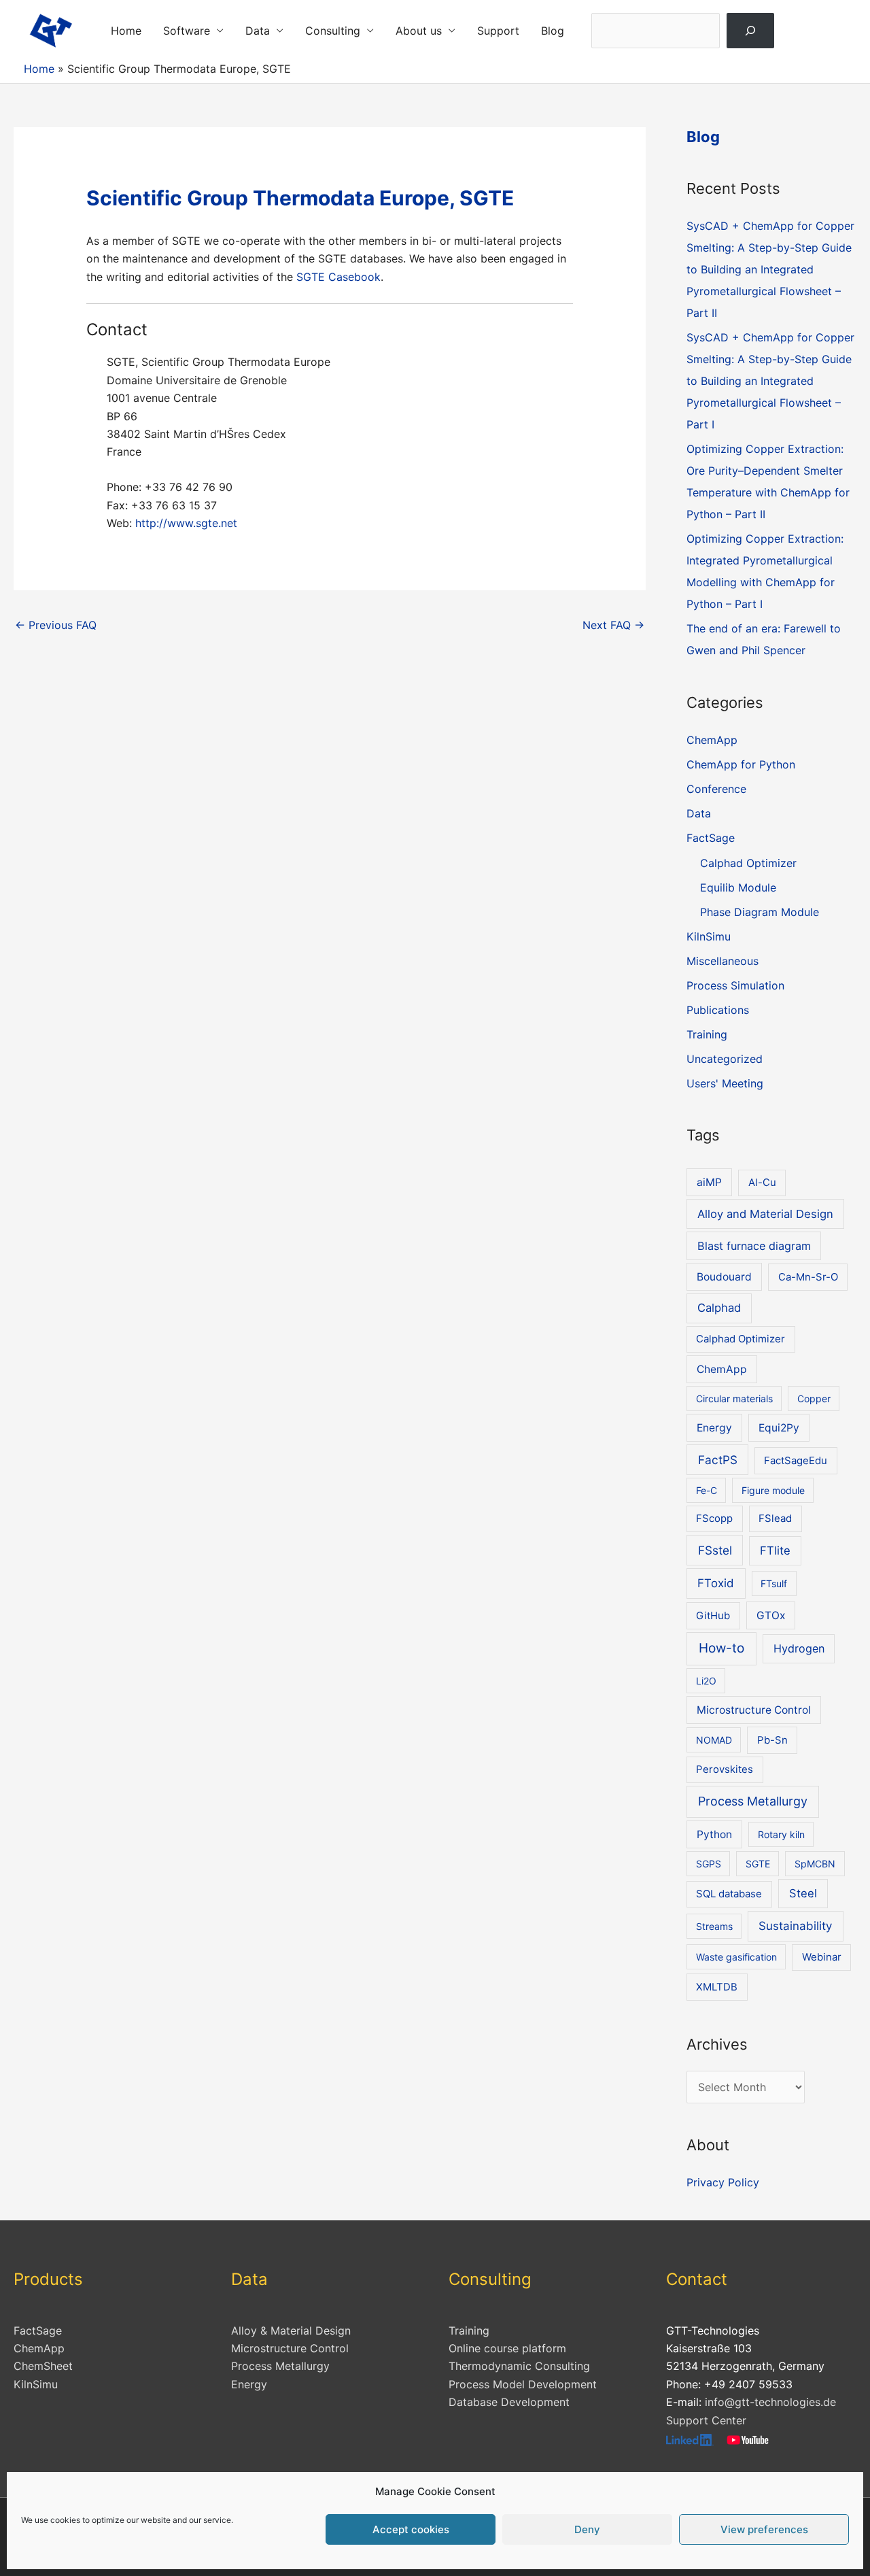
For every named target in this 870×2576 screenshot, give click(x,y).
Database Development (509, 2402)
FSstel (715, 1550)
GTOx (771, 1615)
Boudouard (724, 1277)
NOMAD (714, 1740)
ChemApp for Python (741, 764)
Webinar (822, 1957)
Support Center (706, 2420)
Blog (553, 31)
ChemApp (712, 740)
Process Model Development (523, 2384)
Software (187, 31)
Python (714, 1834)
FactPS (718, 1460)
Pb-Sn (772, 1740)
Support (498, 31)
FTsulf (774, 1583)
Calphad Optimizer (748, 863)
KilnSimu (709, 936)
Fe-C (707, 1490)
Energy (714, 1428)
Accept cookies (411, 2529)
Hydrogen (799, 1648)
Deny (587, 2529)
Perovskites (725, 1769)
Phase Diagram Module (760, 912)
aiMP (709, 1182)
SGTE (758, 1864)
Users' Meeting (725, 1083)
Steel (803, 1893)
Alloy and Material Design (765, 1214)
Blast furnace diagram (754, 1246)
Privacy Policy (723, 2182)
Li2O (706, 1681)
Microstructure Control (754, 1710)
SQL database (729, 1894)
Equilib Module (738, 887)
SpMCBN (815, 1864)
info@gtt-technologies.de (770, 2402)
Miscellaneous (723, 961)
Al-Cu (762, 1183)
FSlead (775, 1519)
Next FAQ (613, 625)
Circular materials (734, 1399)
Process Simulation (735, 985)
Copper (814, 1399)
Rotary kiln (781, 1834)
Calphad (719, 1308)
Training (707, 1034)
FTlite (775, 1550)
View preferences (764, 2529)
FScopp (714, 1519)
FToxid (716, 1583)
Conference (716, 789)
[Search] (751, 31)
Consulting (333, 31)
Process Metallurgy (753, 1801)
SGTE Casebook (338, 277)
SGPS (709, 1864)
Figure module (773, 1490)
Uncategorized (725, 1059)
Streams (714, 1926)
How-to (721, 1648)
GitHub (713, 1616)
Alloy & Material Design (291, 2331)
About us (419, 31)
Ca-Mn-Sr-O (808, 1277)
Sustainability (795, 1926)
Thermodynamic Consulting (519, 2366)
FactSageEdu (796, 1461)
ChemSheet (43, 2366)
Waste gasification (736, 1957)
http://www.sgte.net (185, 523)
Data (258, 31)
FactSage (711, 838)
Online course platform (507, 2348)
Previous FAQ (56, 625)
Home (126, 31)
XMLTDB (717, 1987)
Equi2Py (779, 1428)
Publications (718, 1010)
